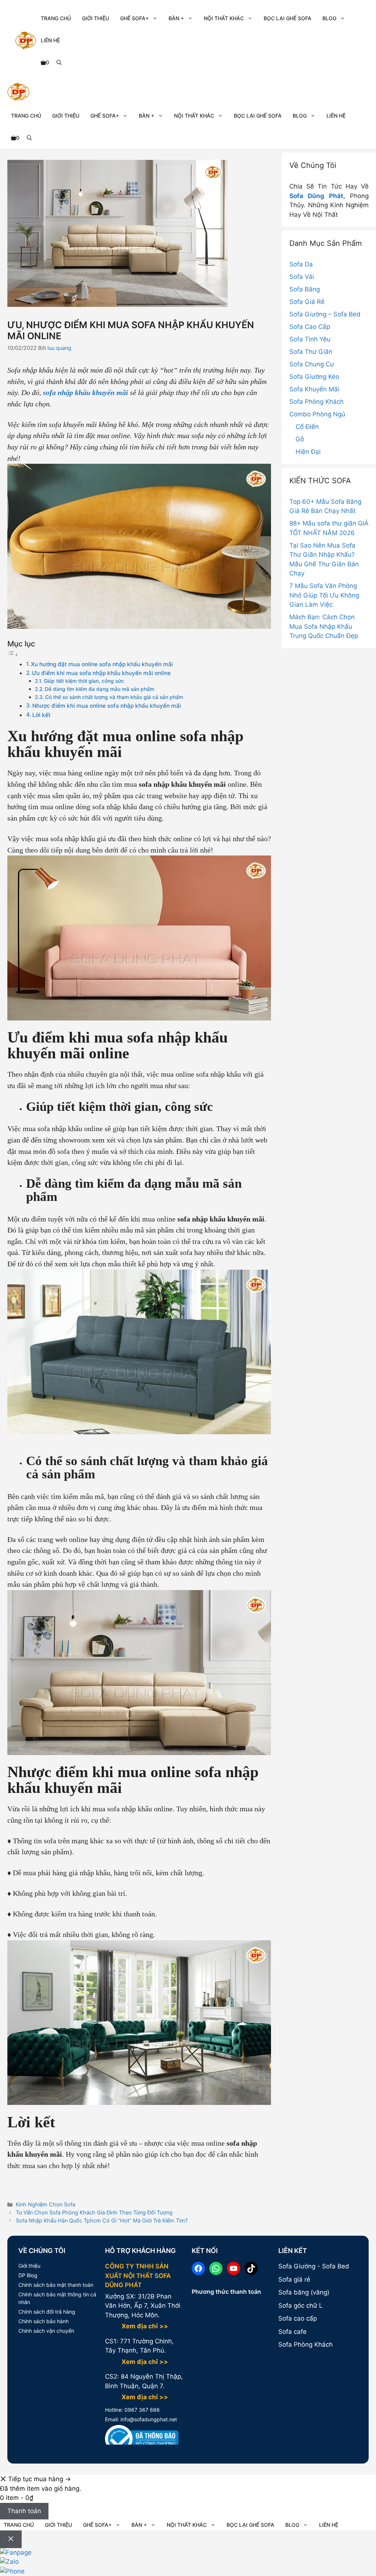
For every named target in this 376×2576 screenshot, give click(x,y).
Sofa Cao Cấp (310, 327)
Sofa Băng (305, 289)
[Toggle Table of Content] (13, 654)
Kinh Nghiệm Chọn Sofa (46, 2204)
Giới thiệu (29, 2266)
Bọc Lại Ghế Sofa (288, 18)
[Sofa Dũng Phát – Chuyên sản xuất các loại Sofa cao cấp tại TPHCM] (18, 93)
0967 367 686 (141, 2410)
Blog (329, 18)
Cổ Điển (307, 427)
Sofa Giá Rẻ (307, 302)
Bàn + (176, 18)
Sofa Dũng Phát (316, 196)
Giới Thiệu (95, 18)
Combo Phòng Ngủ (317, 414)
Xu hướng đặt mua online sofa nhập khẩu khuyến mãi (103, 664)
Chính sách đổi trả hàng (47, 2312)
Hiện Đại (308, 452)
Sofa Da (301, 264)
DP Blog (28, 2275)
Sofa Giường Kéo (314, 377)
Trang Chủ (56, 18)
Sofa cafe (292, 2332)
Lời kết (41, 715)
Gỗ (300, 439)
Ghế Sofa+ (134, 18)
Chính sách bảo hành (44, 2321)
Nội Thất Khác (224, 18)
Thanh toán (24, 2511)
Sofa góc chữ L (301, 2306)
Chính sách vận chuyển (46, 2331)
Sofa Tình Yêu (310, 339)
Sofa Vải (302, 277)
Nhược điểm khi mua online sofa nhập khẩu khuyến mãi (107, 706)
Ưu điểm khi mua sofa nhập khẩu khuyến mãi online (101, 673)
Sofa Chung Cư (312, 364)
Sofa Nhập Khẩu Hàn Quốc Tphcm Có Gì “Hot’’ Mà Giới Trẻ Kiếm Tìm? (102, 2220)
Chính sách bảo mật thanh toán (56, 2285)
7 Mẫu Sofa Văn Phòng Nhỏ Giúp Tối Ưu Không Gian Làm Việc (324, 595)
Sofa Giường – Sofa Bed (325, 314)
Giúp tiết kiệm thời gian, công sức (85, 681)
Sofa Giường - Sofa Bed (314, 2266)
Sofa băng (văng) (304, 2292)
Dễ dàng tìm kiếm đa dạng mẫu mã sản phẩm (100, 689)
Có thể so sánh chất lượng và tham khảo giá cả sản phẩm (114, 697)
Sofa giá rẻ (294, 2279)
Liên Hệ (50, 40)
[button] (59, 62)
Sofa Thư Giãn (311, 352)
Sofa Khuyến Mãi (314, 389)
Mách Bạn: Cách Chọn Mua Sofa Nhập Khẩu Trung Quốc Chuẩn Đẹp (324, 626)
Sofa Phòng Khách (317, 402)
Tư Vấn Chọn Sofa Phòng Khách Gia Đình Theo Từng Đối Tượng (94, 2212)
